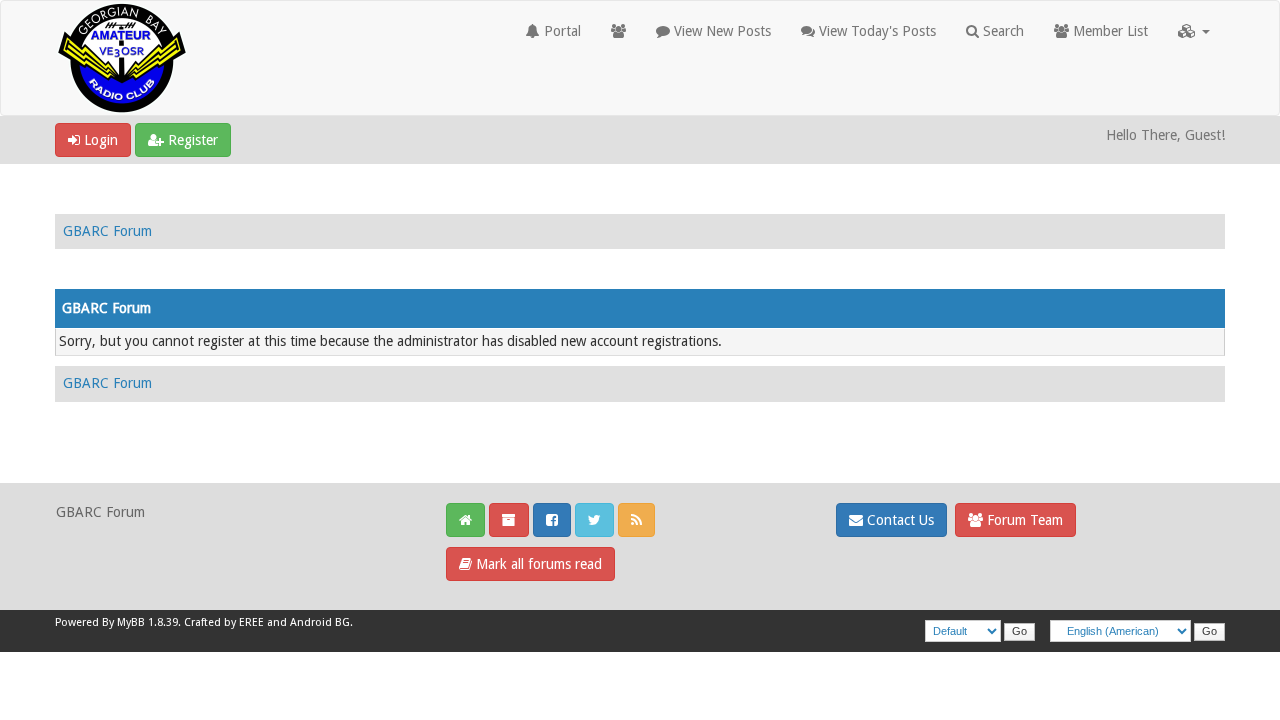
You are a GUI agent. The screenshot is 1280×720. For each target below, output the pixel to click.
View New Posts (720, 31)
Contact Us (898, 520)
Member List (1108, 31)
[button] (1194, 31)
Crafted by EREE (224, 622)
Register (191, 140)
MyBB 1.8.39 (147, 622)
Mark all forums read (537, 564)
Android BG (320, 622)
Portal (560, 31)
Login (99, 140)
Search (1001, 31)
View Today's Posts (875, 31)
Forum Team (1023, 520)
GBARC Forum (107, 231)
